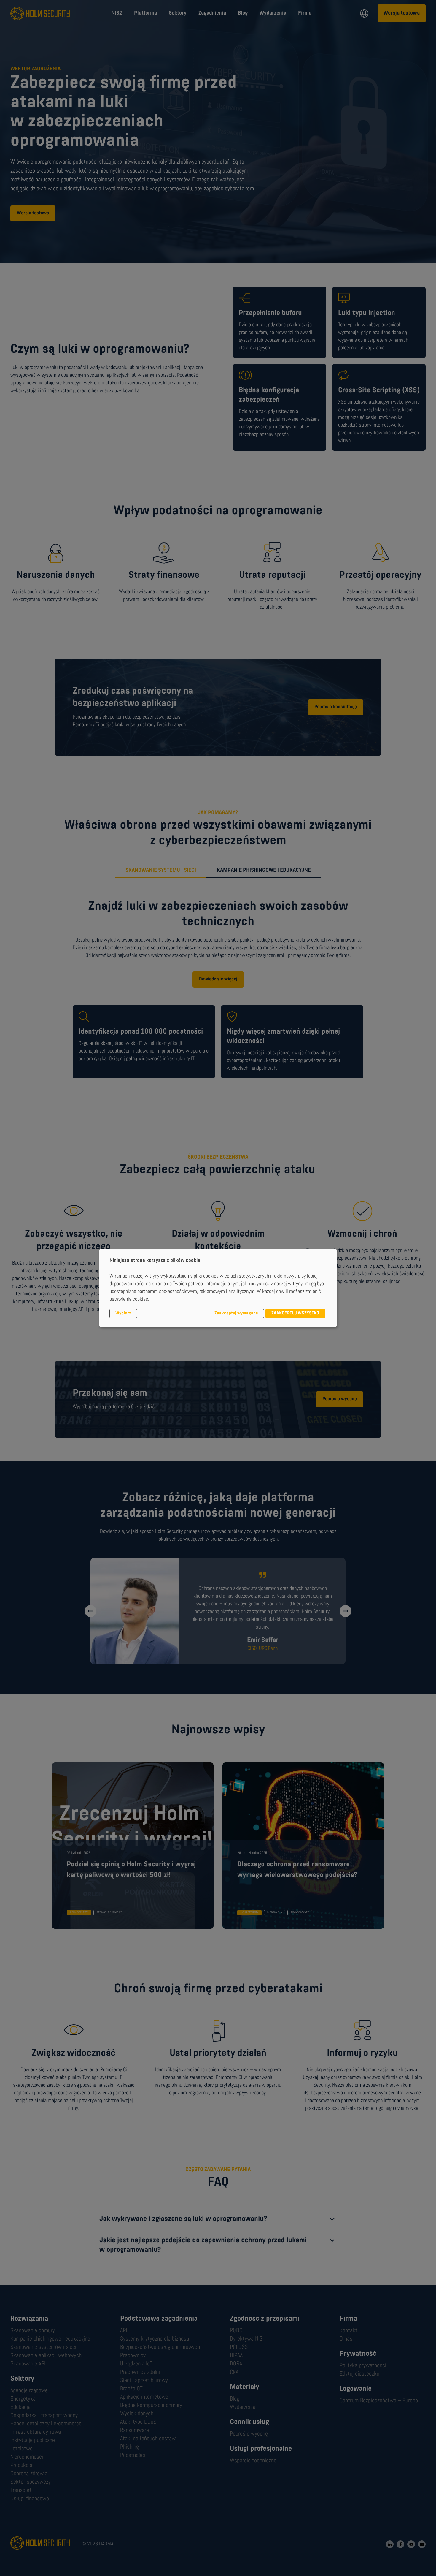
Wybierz (123, 1314)
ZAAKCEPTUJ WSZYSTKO (295, 1314)
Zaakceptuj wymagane (236, 1314)
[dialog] (218, 1288)
